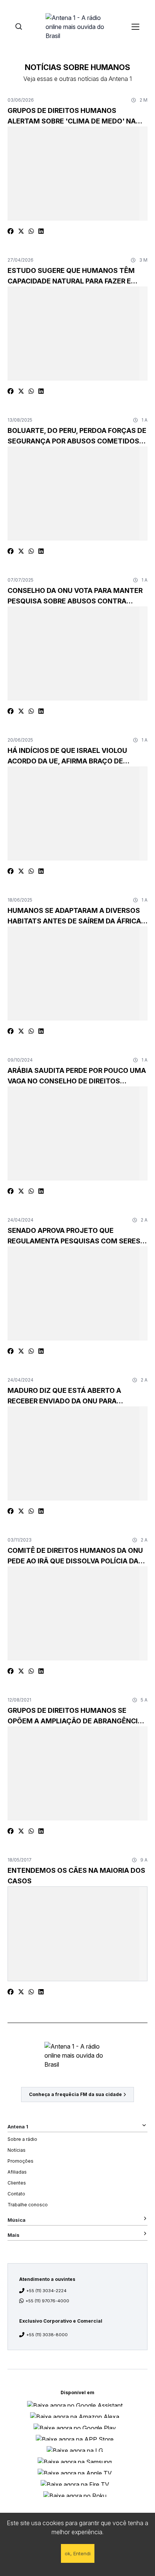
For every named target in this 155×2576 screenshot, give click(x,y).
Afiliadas (17, 2172)
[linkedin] (41, 231)
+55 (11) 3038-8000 (47, 2335)
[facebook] (11, 231)
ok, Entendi (78, 2553)
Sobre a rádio (22, 2139)
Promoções (21, 2161)
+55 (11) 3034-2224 (46, 2291)
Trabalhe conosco (28, 2205)
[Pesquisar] (19, 27)
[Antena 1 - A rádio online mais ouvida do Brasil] (77, 26)
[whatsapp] (31, 231)
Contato (16, 2194)
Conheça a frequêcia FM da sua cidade (75, 2094)
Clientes (17, 2183)
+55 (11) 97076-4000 (47, 2301)
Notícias (17, 2150)
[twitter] (21, 231)
